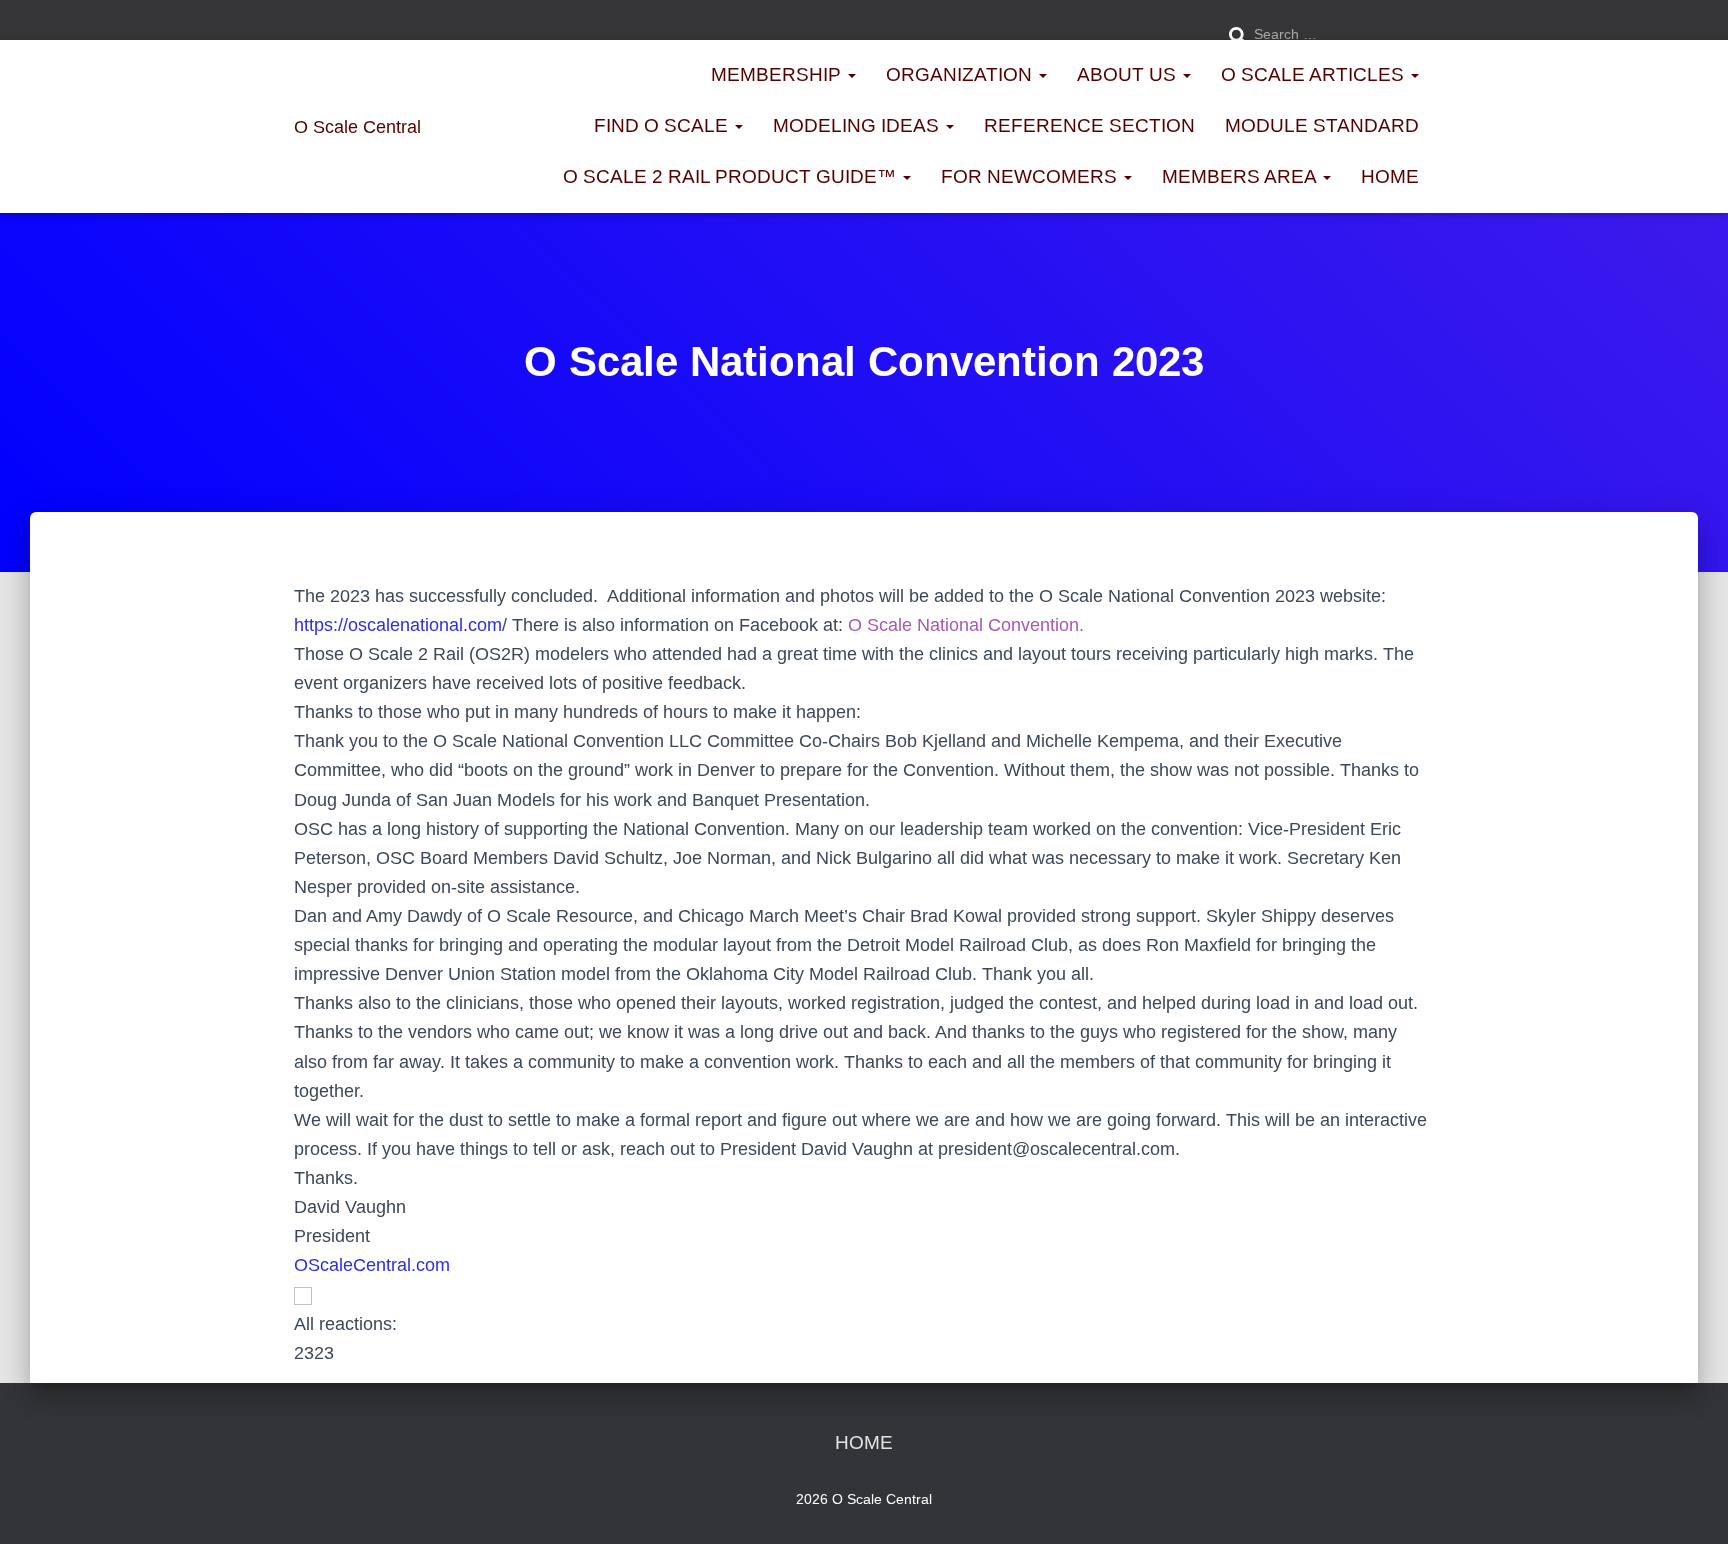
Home (1390, 176)
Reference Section (1089, 125)
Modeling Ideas (858, 125)
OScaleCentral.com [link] (372, 1265)
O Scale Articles (1315, 74)
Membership (778, 74)
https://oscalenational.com (398, 625)
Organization (961, 74)
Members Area (1241, 176)
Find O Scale (663, 125)
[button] (864, 1294)
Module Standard (1322, 125)
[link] (966, 625)
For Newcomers (1031, 176)
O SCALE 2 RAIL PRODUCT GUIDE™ (732, 176)
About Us (1129, 74)
